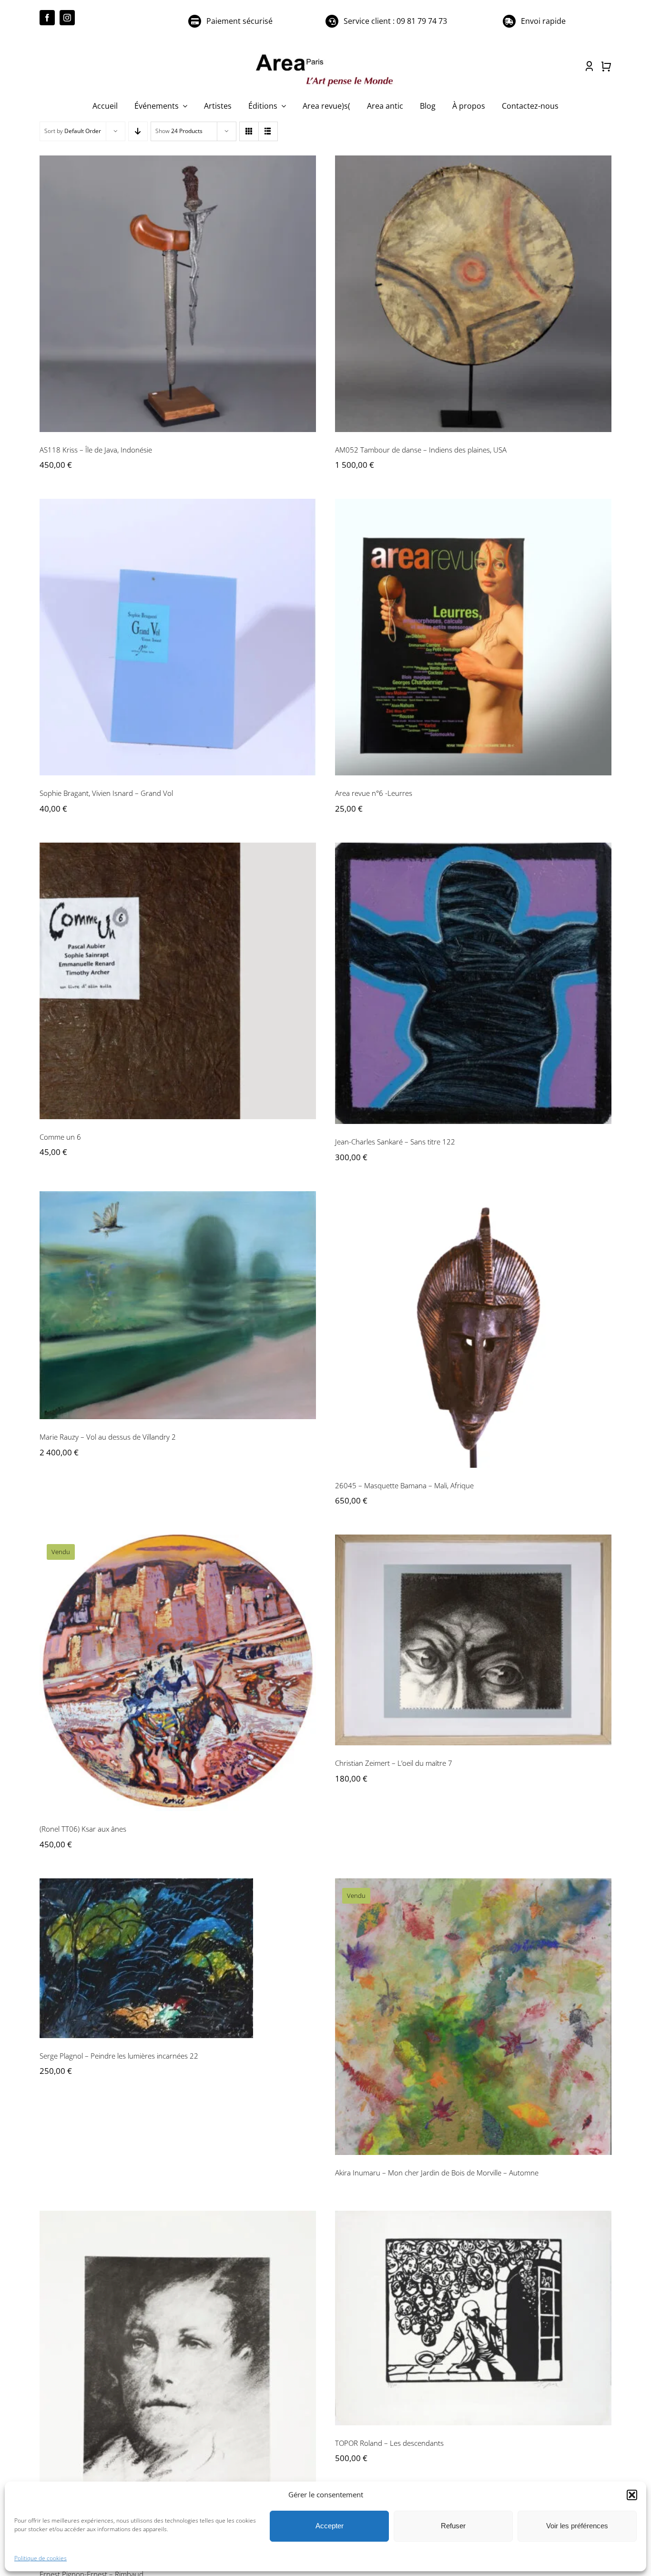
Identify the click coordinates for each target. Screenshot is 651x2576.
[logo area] (325, 55)
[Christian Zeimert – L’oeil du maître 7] (473, 1640)
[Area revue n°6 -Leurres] (473, 637)
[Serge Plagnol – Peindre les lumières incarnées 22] (178, 1958)
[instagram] (67, 18)
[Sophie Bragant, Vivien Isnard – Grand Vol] (178, 637)
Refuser (453, 2526)
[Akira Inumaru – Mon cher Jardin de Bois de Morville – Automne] (473, 2017)
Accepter (330, 2526)
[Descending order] (138, 131)
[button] (632, 2495)
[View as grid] (249, 131)
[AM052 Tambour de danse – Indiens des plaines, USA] (473, 294)
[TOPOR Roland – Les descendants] (473, 2318)
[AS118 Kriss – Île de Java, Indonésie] (178, 294)
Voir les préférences (577, 2526)
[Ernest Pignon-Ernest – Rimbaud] (178, 2384)
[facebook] (47, 18)
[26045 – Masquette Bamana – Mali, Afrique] (473, 1329)
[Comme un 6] (178, 981)
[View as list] (268, 131)
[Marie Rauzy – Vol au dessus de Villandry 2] (178, 1305)
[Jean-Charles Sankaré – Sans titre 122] (473, 983)
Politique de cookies (41, 2558)
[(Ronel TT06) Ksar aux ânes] (178, 1673)
